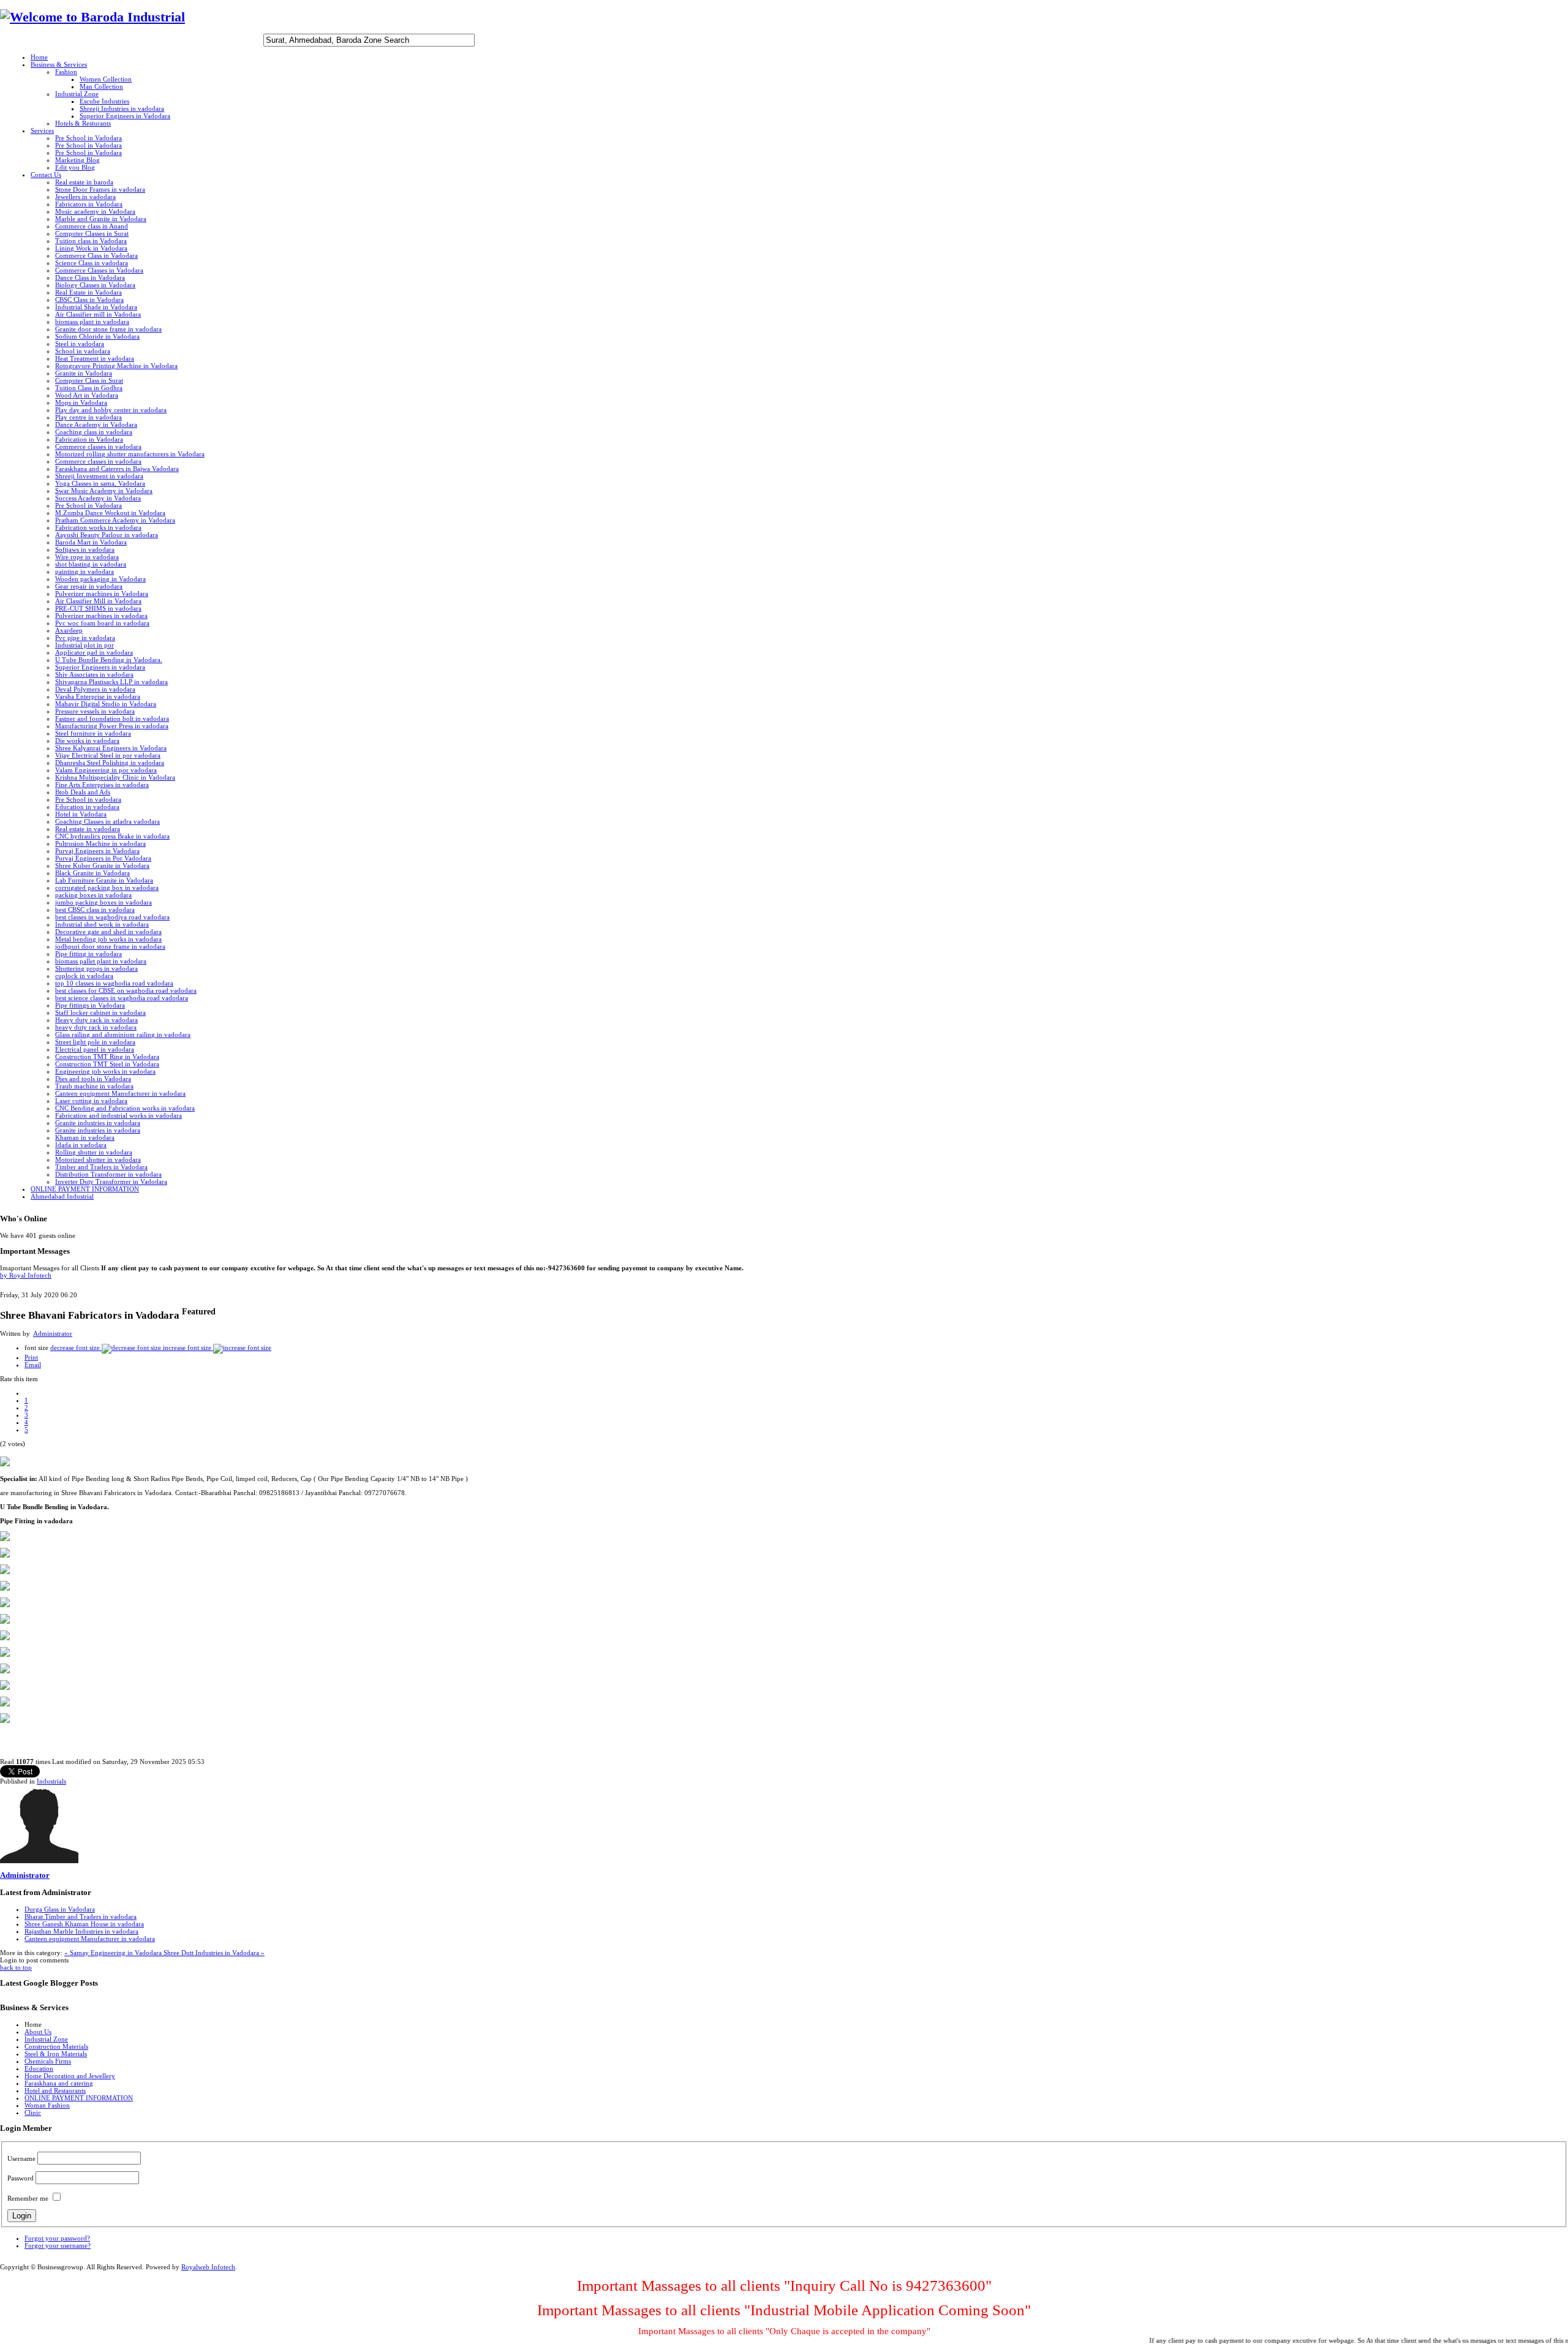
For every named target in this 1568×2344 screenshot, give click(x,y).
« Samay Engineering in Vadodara (114, 1953)
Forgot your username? (58, 2245)
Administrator (53, 1333)
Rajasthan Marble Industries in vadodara (81, 1931)
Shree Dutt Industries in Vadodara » (214, 1953)
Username (21, 2158)
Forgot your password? (57, 2238)
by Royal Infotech (26, 1275)
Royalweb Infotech (208, 2267)
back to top (16, 1967)
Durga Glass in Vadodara (60, 1909)
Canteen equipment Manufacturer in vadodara (90, 1939)
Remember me (28, 2198)
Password (21, 2178)
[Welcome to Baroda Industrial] (92, 17)
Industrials (51, 1781)
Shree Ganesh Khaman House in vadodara (84, 1924)
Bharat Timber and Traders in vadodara (81, 1916)
